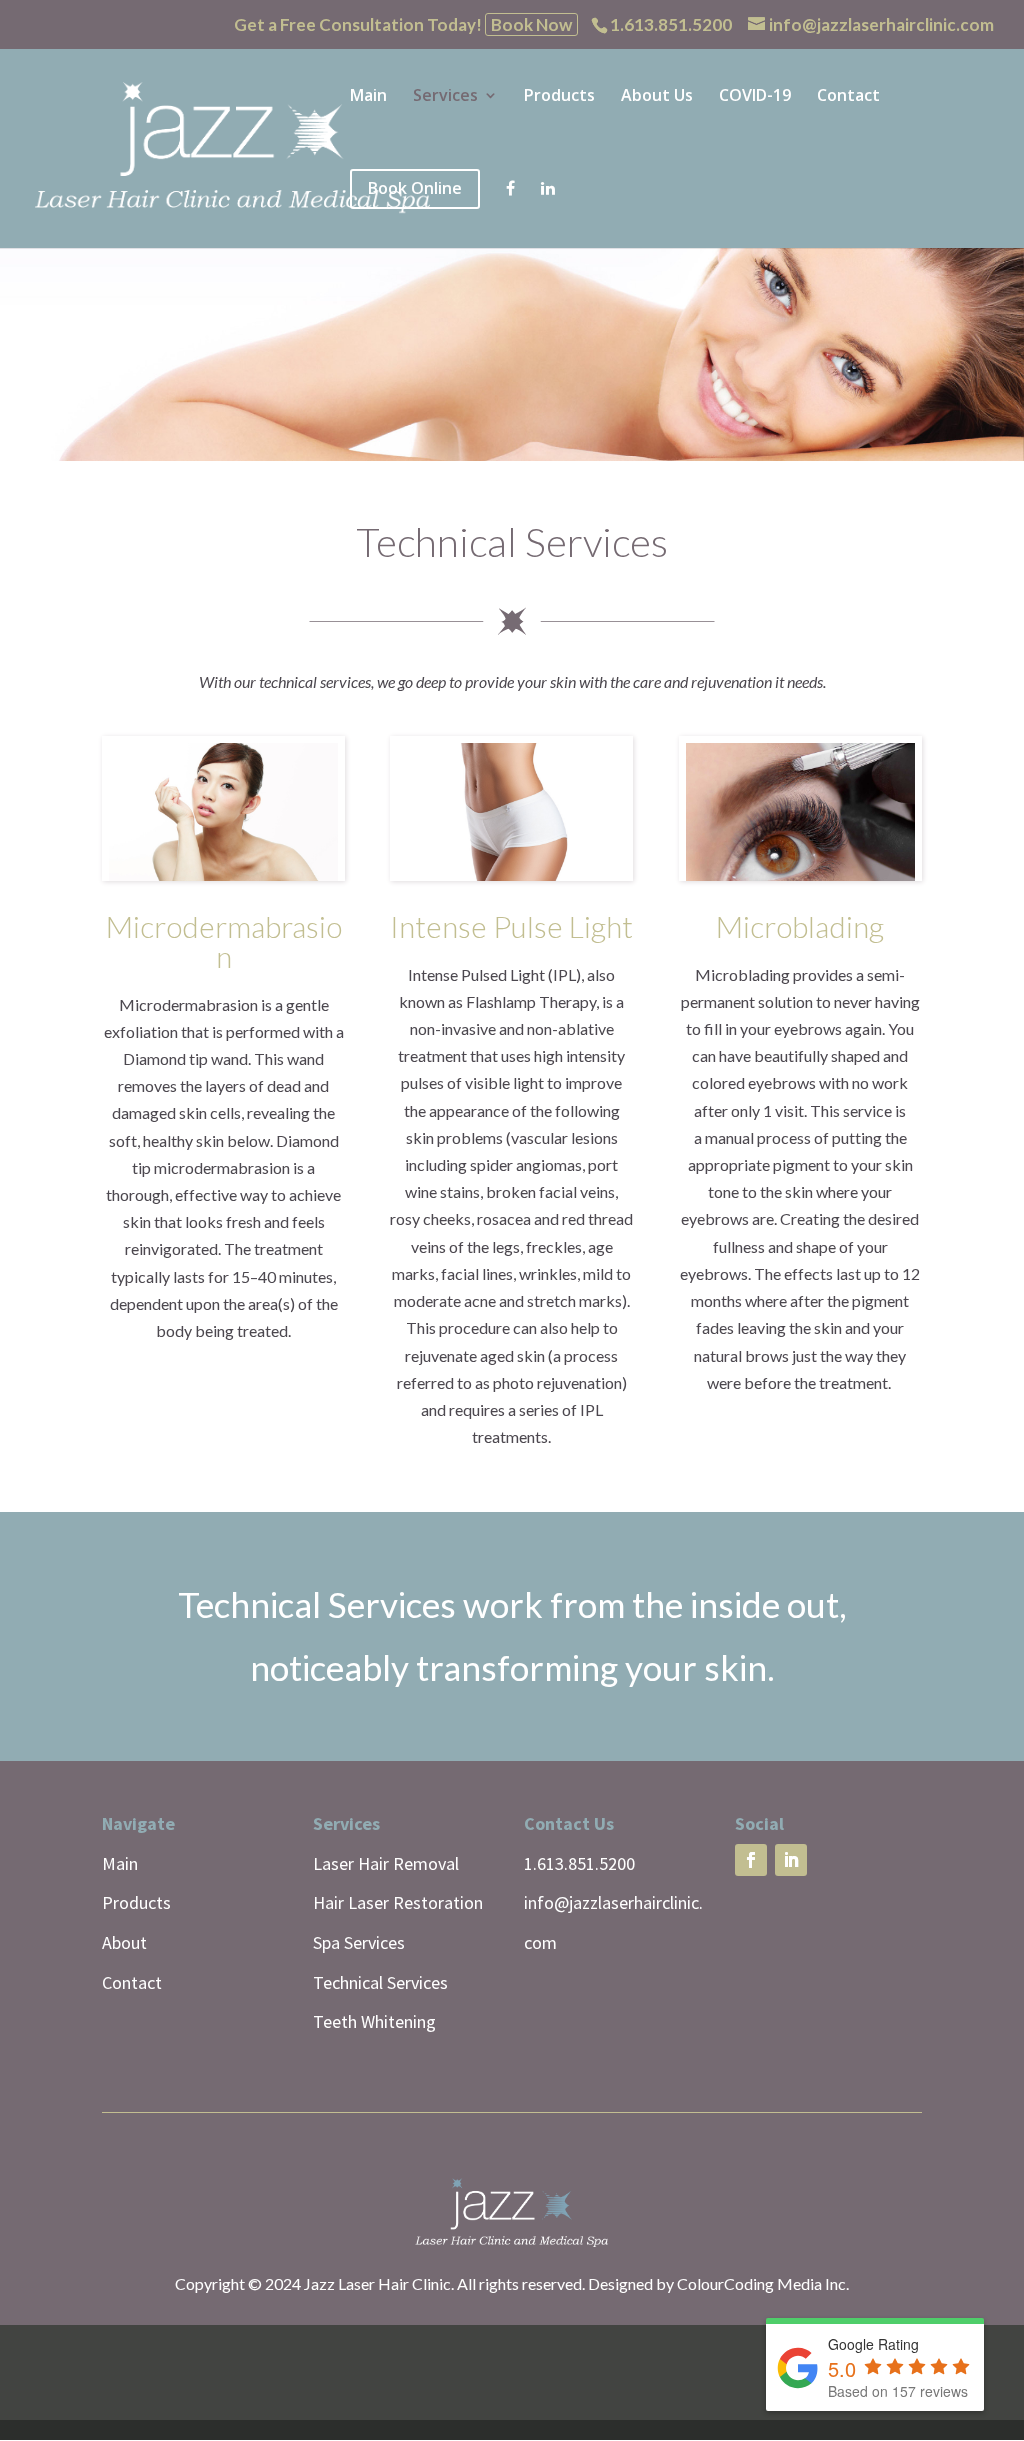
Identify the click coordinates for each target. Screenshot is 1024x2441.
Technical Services (380, 1982)
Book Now (531, 24)
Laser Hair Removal (386, 1863)
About (124, 1942)
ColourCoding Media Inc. (763, 2283)
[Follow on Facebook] (751, 1860)
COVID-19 (755, 97)
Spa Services (359, 1942)
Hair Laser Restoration (398, 1902)
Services (445, 97)
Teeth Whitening (374, 2021)
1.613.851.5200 (579, 1863)
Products (559, 97)
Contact (848, 97)
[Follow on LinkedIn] (791, 1860)
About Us (657, 97)
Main (368, 97)
